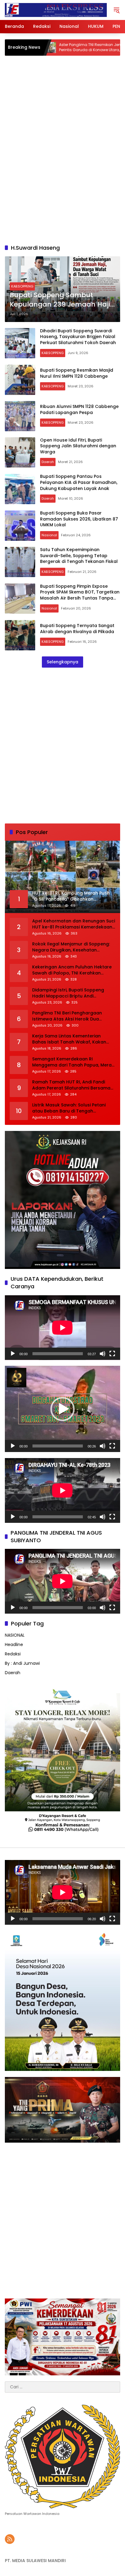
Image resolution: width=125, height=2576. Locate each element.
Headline (14, 1644)
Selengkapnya (62, 662)
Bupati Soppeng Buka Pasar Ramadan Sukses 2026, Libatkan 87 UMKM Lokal (79, 519)
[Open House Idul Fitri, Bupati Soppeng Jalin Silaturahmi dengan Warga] (20, 452)
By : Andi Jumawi (22, 1663)
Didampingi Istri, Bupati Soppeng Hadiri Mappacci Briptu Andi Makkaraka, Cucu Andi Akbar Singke (72, 993)
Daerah (48, 462)
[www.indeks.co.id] (56, 10)
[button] (117, 10)
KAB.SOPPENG (22, 286)
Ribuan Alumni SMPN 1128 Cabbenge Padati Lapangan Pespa (79, 409)
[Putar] (13, 1354)
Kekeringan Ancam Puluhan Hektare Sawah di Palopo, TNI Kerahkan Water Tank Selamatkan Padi (72, 970)
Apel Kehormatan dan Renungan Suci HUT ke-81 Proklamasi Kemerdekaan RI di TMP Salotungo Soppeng (74, 924)
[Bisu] (103, 1354)
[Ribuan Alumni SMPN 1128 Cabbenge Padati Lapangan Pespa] (20, 416)
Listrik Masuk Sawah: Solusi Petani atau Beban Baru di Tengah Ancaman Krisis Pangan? (69, 1108)
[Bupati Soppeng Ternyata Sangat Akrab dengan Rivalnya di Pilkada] (20, 635)
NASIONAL (15, 1635)
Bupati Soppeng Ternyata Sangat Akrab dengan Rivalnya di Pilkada (77, 629)
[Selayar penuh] (112, 1354)
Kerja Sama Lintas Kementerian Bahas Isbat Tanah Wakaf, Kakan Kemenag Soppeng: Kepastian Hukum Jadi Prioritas (69, 1039)
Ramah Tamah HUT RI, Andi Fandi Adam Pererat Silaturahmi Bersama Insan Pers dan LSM (71, 1085)
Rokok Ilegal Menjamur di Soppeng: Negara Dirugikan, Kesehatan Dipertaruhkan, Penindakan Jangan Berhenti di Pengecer (71, 947)
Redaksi (13, 1654)
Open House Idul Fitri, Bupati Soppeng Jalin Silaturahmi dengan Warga (78, 446)
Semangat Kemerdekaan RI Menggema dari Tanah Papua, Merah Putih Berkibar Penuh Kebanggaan (73, 1062)
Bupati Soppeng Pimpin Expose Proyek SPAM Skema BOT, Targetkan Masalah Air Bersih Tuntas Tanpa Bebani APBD (80, 595)
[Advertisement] (62, 172)
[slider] (58, 1446)
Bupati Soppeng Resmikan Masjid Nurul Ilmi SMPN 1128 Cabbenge (77, 373)
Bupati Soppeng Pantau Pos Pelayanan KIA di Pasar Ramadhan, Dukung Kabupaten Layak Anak (79, 482)
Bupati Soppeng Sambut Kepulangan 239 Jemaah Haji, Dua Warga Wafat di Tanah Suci (61, 300)
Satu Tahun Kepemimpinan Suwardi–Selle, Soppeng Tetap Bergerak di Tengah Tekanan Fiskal (79, 555)
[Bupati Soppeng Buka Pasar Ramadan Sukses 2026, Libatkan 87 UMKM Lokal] (20, 526)
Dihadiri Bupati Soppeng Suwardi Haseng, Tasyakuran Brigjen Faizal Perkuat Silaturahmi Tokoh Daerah (78, 337)
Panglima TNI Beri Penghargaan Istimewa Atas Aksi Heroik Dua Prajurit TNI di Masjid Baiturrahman (70, 1016)
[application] (62, 1328)
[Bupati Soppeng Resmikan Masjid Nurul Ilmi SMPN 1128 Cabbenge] (20, 380)
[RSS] (10, 2539)
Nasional (49, 535)
